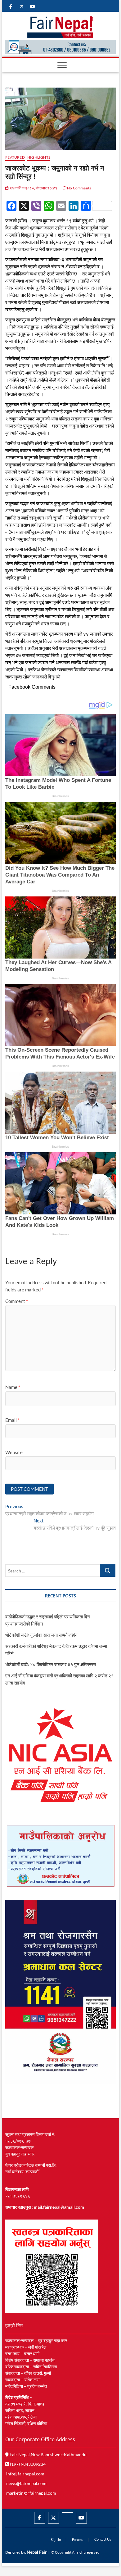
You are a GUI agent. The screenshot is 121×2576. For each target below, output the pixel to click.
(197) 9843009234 (27, 2464)
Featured (15, 157)
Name (13, 1387)
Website (14, 1452)
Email (12, 1420)
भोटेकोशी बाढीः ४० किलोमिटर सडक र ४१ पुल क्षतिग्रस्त (51, 1664)
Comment (17, 1301)
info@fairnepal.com (25, 2474)
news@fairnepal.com (26, 2483)
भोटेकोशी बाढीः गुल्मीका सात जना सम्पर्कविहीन (41, 1635)
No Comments (79, 188)
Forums (78, 2540)
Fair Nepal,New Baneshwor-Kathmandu (48, 2454)
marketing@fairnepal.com (31, 2493)
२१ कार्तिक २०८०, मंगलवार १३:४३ (33, 188)
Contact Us (103, 2539)
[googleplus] (67, 2512)
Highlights (39, 157)
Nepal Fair (37, 2552)
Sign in (56, 2540)
